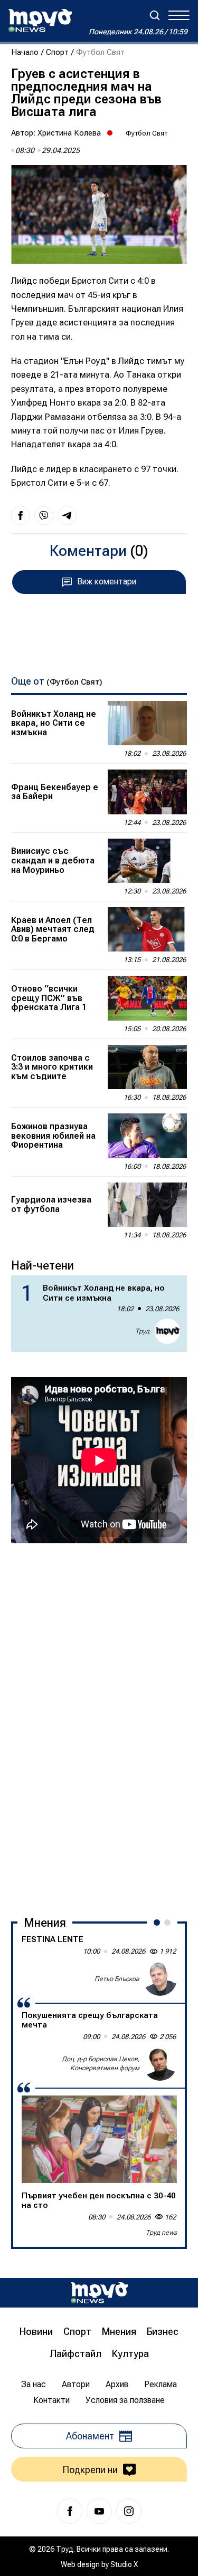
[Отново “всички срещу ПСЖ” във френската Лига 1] (147, 998)
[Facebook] (70, 2511)
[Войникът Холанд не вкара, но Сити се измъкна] (147, 723)
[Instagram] (129, 2511)
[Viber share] (44, 515)
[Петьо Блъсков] (160, 1979)
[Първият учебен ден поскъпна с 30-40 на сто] (99, 2139)
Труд (142, 1331)
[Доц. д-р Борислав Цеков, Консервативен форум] (160, 2064)
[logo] (40, 21)
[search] (155, 15)
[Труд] (99, 2293)
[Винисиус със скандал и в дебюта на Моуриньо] (147, 861)
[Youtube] (99, 2511)
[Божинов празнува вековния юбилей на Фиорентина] (147, 1136)
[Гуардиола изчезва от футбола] (147, 1205)
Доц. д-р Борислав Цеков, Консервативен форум (101, 2064)
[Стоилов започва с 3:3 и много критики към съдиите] (147, 1067)
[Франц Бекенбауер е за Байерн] (147, 792)
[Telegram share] (67, 515)
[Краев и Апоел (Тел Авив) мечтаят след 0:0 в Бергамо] (147, 929)
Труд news (161, 2233)
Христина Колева (69, 133)
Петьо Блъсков (117, 1979)
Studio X (124, 2564)
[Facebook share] (21, 515)
